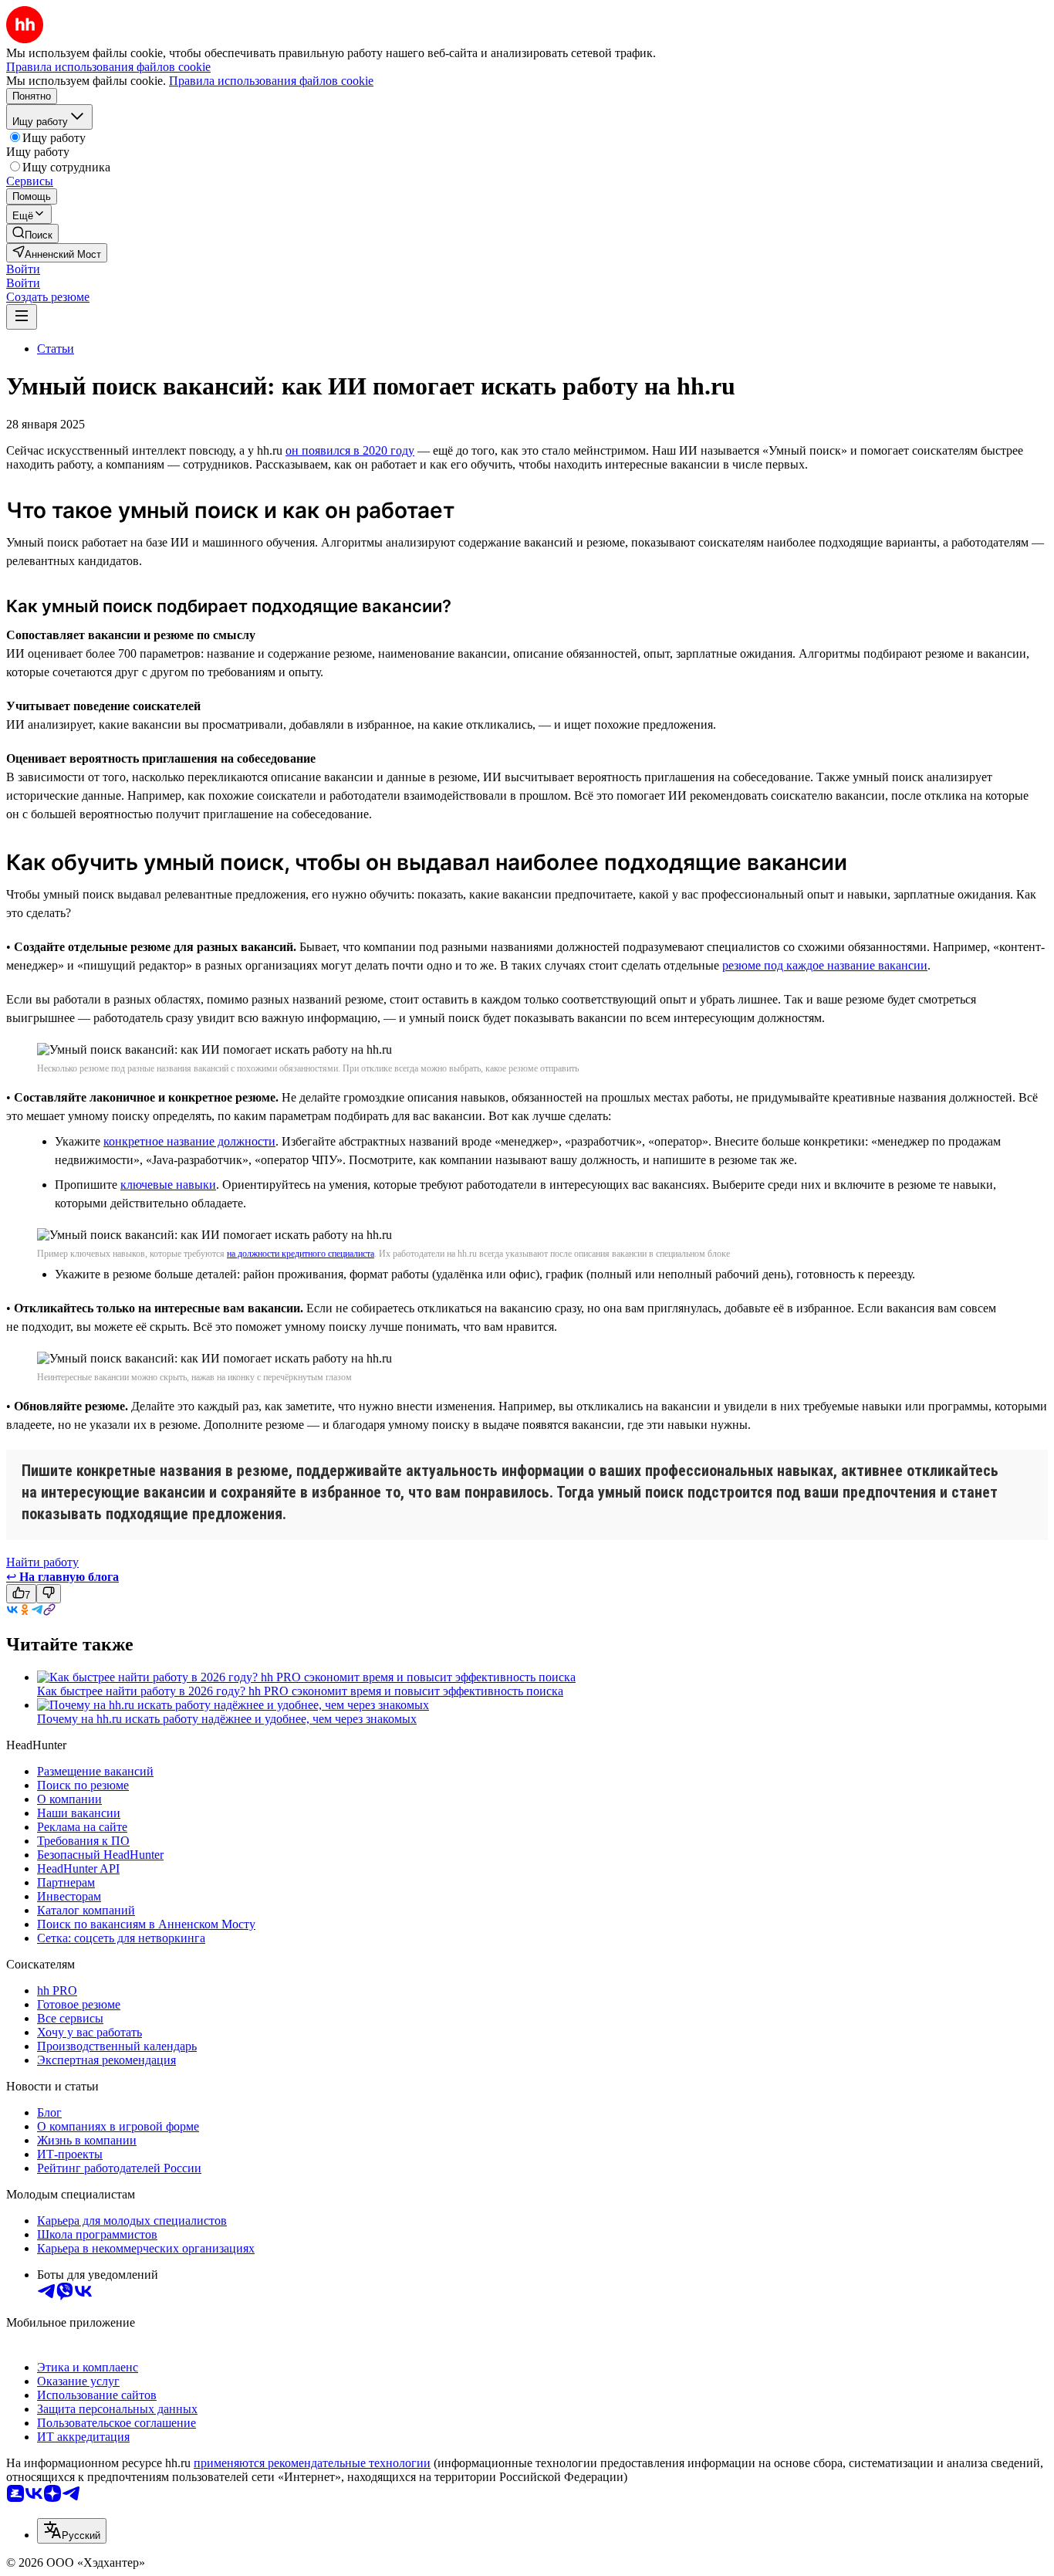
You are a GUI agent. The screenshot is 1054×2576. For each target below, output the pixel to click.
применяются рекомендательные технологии (312, 2463)
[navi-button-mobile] (22, 317)
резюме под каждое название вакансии (825, 965)
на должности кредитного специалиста (301, 1254)
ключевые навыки (168, 1185)
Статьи (56, 349)
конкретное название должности (189, 1141)
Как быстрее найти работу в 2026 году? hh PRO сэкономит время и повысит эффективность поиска (300, 1691)
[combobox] (72, 2531)
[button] (23, 269)
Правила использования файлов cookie (271, 81)
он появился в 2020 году (350, 450)
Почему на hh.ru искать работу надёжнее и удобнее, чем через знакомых (227, 1719)
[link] (32, 234)
